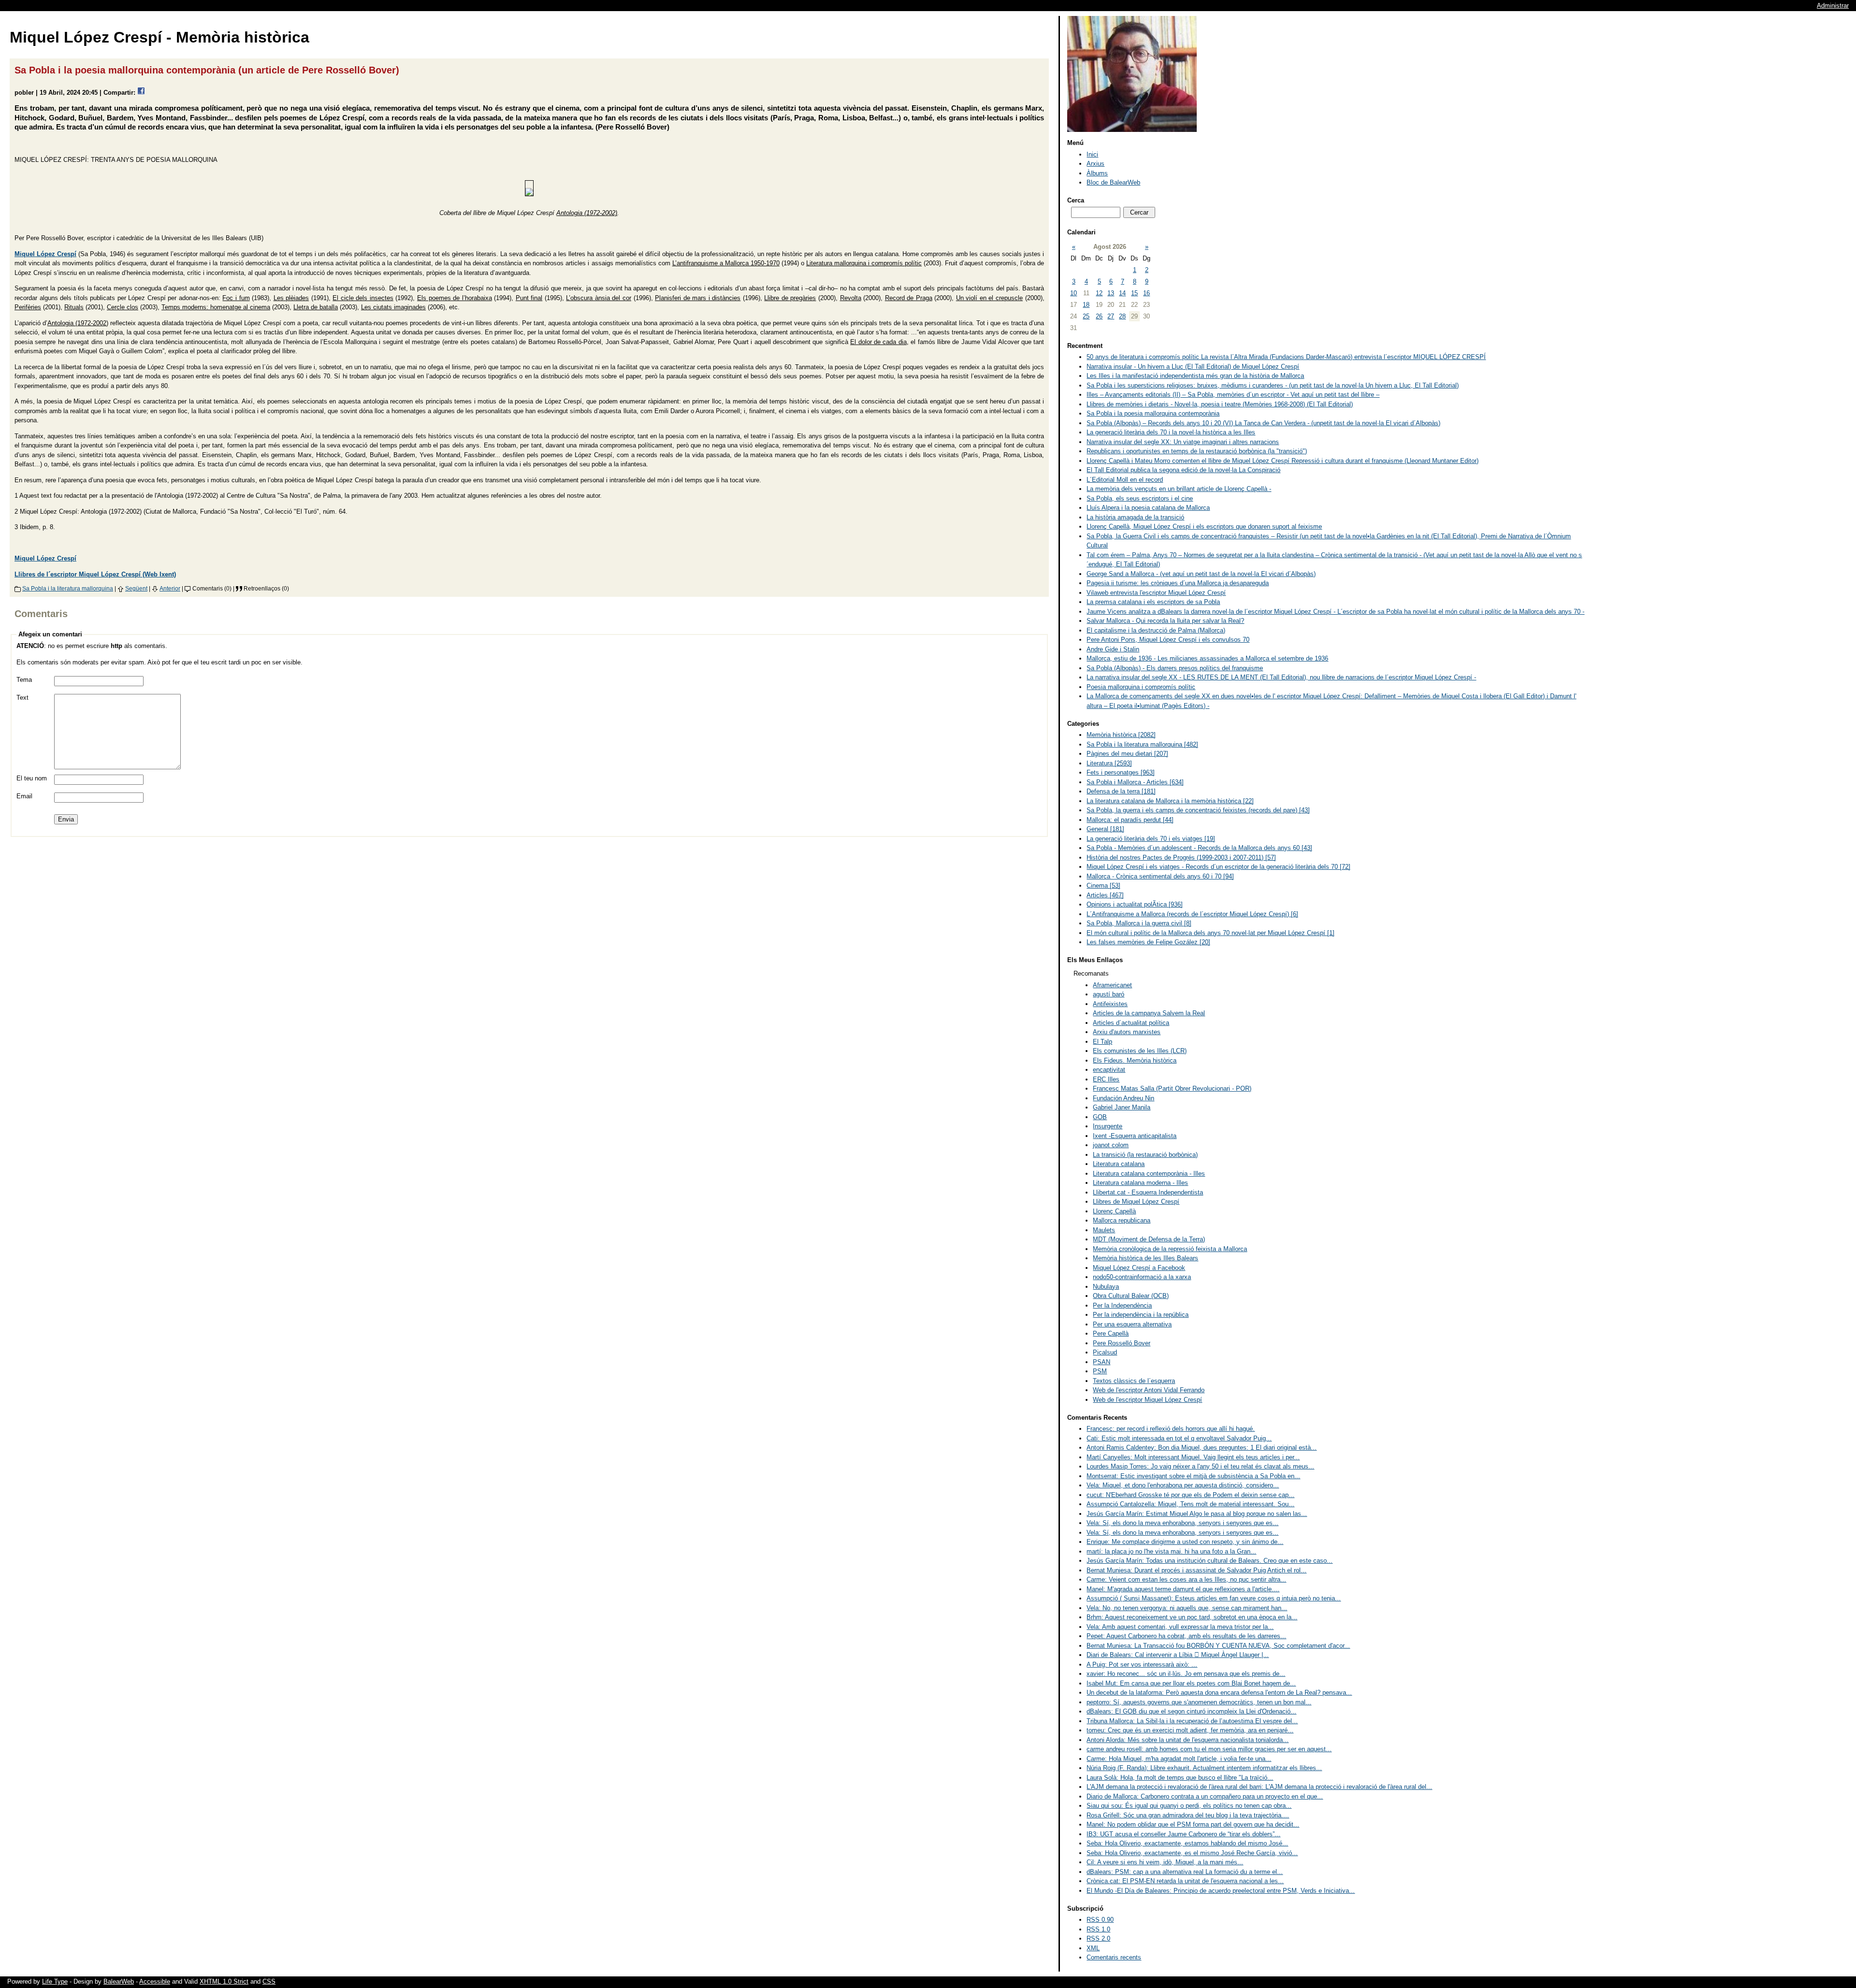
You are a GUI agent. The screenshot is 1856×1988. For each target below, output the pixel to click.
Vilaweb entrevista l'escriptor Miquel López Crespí (1156, 593)
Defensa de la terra (1121, 791)
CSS (269, 1981)
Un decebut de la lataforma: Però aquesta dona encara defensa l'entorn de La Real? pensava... (1219, 1693)
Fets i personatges (1121, 772)
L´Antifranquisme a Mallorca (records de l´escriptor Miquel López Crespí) (1192, 914)
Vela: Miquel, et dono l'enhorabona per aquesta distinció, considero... (1183, 1485)
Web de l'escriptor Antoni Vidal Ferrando (1149, 1390)
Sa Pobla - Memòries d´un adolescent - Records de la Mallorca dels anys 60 (1199, 848)
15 (1134, 293)
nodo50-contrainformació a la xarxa (1142, 1277)
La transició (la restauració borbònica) (1145, 1155)
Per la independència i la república (1141, 1315)
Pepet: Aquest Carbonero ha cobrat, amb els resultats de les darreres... (1186, 1636)
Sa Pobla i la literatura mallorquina (68, 588)
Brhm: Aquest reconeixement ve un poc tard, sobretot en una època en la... (1192, 1617)
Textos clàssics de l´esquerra (1134, 1381)
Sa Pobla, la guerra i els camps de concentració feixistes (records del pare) (1198, 810)
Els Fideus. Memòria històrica (1135, 1060)
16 (1146, 293)
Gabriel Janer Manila (1122, 1107)
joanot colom (1111, 1145)
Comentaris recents (1114, 1957)
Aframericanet (1112, 985)
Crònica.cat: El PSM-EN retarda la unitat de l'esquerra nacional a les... (1185, 1881)
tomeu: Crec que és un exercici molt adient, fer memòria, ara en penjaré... (1190, 1730)
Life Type (55, 1981)
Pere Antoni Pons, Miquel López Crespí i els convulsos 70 (1168, 640)
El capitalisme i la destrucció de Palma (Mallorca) (1156, 630)
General (1105, 829)
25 (1086, 316)
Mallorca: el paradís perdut (1130, 820)
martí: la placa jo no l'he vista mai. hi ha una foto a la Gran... (1171, 1551)
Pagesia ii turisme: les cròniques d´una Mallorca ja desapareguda (1178, 583)
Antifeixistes (1110, 1004)
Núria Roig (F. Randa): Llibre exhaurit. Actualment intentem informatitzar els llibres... (1204, 1768)
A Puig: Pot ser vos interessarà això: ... (1142, 1664)
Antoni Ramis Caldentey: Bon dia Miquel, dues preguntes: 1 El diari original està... (1202, 1448)
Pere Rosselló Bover (1122, 1343)
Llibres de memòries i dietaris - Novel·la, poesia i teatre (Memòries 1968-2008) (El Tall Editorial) (1220, 404)
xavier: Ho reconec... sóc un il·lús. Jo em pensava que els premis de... (1186, 1674)
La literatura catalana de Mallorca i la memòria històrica (1170, 801)
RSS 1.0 (1098, 1929)
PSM (1100, 1371)
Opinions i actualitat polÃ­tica (1135, 904)
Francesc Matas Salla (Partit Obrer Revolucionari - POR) (1172, 1088)
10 (1073, 293)
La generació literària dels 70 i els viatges (1151, 839)
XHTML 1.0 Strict (224, 1981)
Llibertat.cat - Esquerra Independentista (1148, 1192)
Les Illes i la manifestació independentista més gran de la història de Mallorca (1195, 376)
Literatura (1109, 763)
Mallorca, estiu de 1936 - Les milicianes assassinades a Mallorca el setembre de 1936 (1207, 658)
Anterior (170, 588)
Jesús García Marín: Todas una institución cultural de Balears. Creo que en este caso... (1210, 1561)
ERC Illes (1106, 1079)
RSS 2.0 (1098, 1938)
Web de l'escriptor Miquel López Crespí (1147, 1400)
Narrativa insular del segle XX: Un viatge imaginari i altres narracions (1183, 442)
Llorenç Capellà (1114, 1211)
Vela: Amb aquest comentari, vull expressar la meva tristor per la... (1180, 1627)
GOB (1100, 1117)
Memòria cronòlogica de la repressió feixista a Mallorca (1170, 1249)
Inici (1092, 154)
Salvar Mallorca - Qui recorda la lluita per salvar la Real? (1165, 621)
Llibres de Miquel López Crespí (1136, 1202)
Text (22, 698)
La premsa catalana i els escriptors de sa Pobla (1153, 602)
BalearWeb (119, 1981)
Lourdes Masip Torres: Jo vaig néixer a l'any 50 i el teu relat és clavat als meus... (1200, 1466)
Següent (136, 588)
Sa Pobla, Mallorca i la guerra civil (1139, 923)
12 (1099, 293)
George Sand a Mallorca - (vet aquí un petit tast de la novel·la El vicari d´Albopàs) (1201, 574)
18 (1086, 305)
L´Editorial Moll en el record (1125, 480)
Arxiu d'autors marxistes (1127, 1032)
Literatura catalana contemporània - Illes (1149, 1174)
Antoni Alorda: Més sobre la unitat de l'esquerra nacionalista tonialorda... (1188, 1740)
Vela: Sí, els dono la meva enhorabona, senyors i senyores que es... (1182, 1523)
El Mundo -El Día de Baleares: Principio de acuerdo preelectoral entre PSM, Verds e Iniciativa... (1221, 1891)
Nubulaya (1106, 1287)
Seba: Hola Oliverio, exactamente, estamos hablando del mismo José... (1187, 1843)
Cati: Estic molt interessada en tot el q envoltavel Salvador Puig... (1179, 1438)
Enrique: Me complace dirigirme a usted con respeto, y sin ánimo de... (1185, 1542)
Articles (1105, 895)
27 (1111, 316)
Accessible (155, 1981)
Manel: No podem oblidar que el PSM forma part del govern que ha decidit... (1193, 1824)
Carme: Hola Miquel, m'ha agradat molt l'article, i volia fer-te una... (1179, 1759)
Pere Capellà (1111, 1333)
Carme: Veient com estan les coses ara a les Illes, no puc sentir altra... (1186, 1579)
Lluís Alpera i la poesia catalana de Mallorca (1148, 508)
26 (1099, 316)
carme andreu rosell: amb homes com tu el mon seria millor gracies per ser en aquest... (1209, 1749)
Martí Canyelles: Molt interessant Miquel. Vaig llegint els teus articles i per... (1193, 1457)
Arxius (1095, 164)
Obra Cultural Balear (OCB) (1131, 1296)
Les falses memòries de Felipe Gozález (1148, 942)
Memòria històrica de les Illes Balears (1145, 1258)
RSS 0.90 (1100, 1920)
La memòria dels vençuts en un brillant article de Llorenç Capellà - (1179, 489)
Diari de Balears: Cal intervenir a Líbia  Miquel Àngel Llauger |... (1178, 1655)
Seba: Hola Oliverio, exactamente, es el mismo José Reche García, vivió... (1192, 1853)
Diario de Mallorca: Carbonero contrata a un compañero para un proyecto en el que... (1205, 1796)
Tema (24, 680)
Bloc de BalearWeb (1113, 182)
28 (1122, 316)
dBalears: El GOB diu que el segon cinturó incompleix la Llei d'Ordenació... (1191, 1711)
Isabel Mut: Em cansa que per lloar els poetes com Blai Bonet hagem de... (1191, 1683)
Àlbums (1097, 173)
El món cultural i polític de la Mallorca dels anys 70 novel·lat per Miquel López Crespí (1211, 933)
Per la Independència (1122, 1305)
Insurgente (1108, 1126)
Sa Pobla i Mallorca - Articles (1135, 782)
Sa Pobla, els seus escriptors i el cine (1140, 498)
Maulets (1104, 1230)
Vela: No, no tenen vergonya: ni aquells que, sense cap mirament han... (1187, 1608)
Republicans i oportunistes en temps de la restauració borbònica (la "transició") (1197, 451)
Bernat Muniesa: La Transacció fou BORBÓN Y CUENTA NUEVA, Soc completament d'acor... (1218, 1646)
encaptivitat (1109, 1070)
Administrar (1833, 6)
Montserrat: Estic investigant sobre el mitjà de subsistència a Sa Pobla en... (1193, 1476)
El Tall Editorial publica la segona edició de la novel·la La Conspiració (1183, 470)
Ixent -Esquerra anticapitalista (1135, 1136)
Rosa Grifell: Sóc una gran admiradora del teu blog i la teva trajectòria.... (1188, 1815)
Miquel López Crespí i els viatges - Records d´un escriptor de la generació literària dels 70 (1218, 867)
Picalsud (1105, 1352)
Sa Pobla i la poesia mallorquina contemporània (1153, 413)
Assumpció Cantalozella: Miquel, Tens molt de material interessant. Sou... (1190, 1504)
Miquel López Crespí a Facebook (1139, 1268)
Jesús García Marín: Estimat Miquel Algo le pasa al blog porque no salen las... (1197, 1514)
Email (24, 796)
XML (1093, 1948)
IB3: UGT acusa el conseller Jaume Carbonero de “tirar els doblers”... (1183, 1834)
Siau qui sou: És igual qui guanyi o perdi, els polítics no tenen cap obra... (1189, 1806)
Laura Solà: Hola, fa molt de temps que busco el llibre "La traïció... (1180, 1778)
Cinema (1103, 886)
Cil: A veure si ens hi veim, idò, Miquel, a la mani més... (1165, 1862)
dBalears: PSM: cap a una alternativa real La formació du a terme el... (1185, 1872)
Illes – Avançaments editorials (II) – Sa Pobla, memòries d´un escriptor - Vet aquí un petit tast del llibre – (1233, 395)
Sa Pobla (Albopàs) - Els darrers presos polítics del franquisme (1175, 668)
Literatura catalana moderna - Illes (1140, 1183)
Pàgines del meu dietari (1127, 754)
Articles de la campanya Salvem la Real (1149, 1013)
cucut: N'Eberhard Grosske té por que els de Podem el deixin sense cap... (1190, 1495)
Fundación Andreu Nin (1124, 1098)
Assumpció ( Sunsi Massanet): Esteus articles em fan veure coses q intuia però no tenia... (1214, 1598)
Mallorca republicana (1122, 1220)
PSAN (1102, 1362)
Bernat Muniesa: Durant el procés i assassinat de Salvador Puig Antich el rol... (1196, 1570)
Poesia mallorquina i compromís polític (1141, 687)
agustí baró (1109, 994)
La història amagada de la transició (1135, 517)
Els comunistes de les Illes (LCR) (1140, 1051)
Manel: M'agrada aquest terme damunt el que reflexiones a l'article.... (1183, 1589)
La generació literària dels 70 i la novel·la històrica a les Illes (1171, 432)
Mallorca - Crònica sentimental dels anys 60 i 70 (1160, 876)
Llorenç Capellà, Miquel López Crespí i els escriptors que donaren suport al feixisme (1204, 526)
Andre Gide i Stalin (1113, 649)
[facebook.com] (141, 93)
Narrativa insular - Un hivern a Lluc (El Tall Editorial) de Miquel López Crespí (1193, 367)
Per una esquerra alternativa (1132, 1324)
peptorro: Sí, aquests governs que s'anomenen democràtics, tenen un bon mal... (1199, 1702)
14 (1122, 293)
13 (1111, 293)
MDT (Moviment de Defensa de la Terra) (1149, 1239)
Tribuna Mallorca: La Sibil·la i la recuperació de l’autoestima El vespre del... (1192, 1721)
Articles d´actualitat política (1131, 1023)
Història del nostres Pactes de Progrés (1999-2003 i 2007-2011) (1181, 857)
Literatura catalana (1119, 1164)
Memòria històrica (1121, 735)
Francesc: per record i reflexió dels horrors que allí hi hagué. (1171, 1429)
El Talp (1102, 1042)
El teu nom (32, 778)
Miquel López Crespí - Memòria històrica (159, 37)
